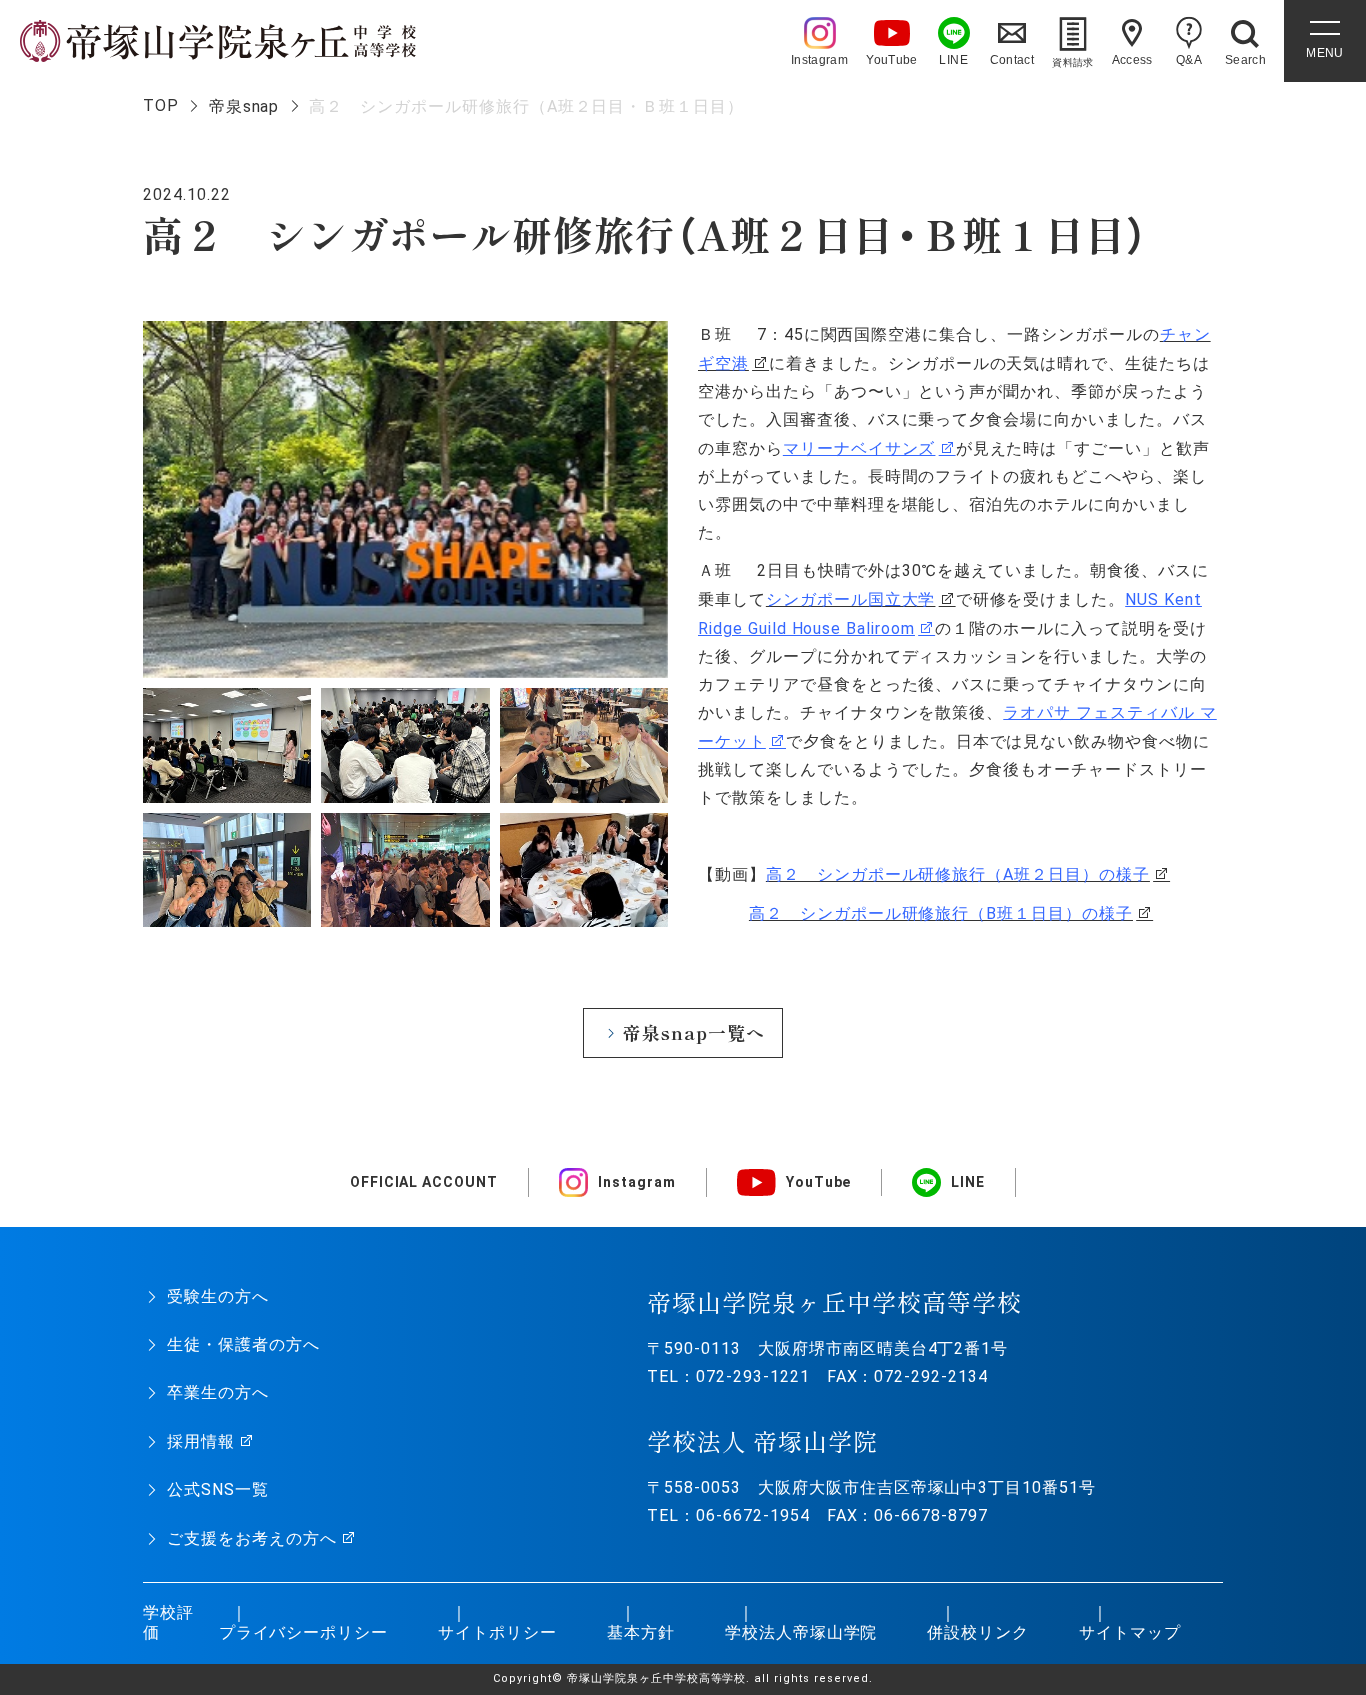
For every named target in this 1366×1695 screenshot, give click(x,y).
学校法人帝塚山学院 (801, 1632)
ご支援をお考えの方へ (252, 1538)
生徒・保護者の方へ (243, 1344)
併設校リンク (978, 1632)
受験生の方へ (218, 1296)
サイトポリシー (497, 1632)
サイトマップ (1130, 1632)
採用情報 (201, 1441)
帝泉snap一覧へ (694, 1032)
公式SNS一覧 (218, 1489)
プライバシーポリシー (304, 1632)
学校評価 (168, 1623)
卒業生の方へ (218, 1392)
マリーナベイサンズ (859, 448)
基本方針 (641, 1632)
